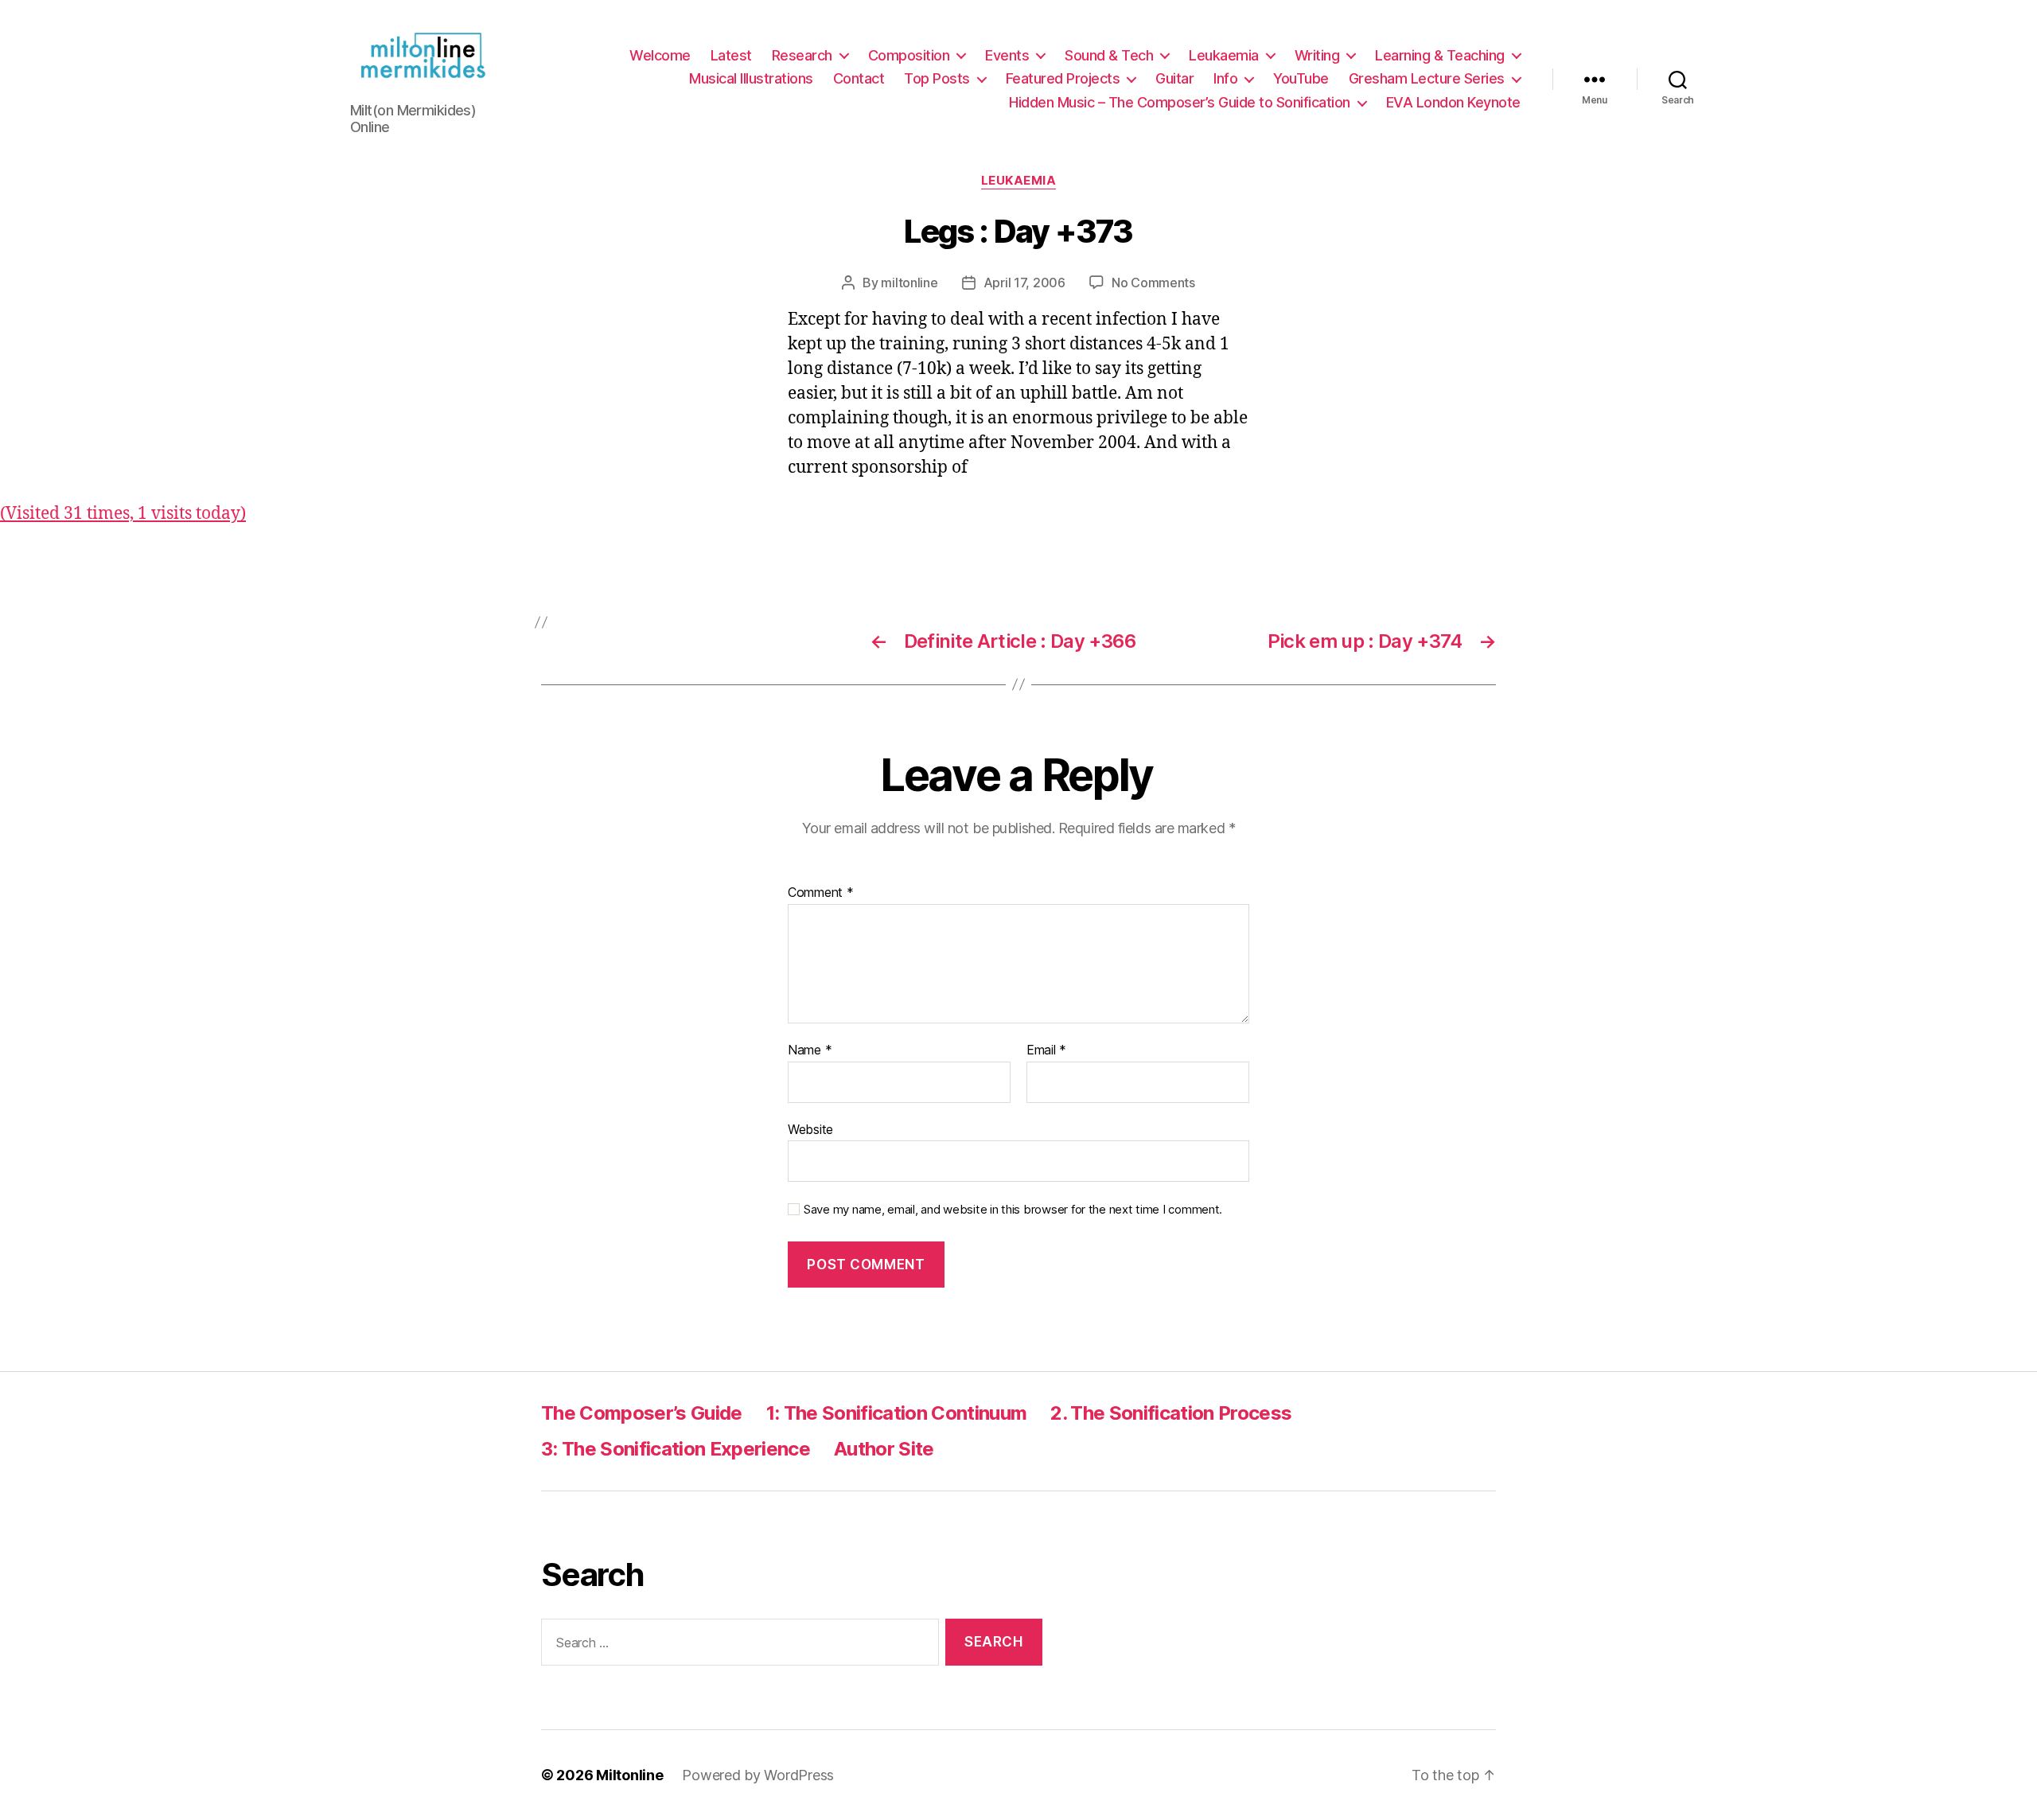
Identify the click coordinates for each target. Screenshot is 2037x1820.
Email (1046, 1050)
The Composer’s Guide (642, 1413)
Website (810, 1129)
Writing (1317, 55)
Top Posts (937, 78)
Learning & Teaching (1440, 55)
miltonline (909, 283)
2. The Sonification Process (1171, 1413)
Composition (909, 55)
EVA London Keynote (1453, 102)
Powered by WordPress (758, 1775)
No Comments (1153, 283)
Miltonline (629, 1775)
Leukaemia (1224, 55)
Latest (731, 55)
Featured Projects (1063, 78)
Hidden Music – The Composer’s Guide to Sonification (1180, 102)
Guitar (1174, 78)
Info (1225, 78)
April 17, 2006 (1024, 283)
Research (802, 55)
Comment (821, 893)
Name (810, 1050)
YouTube (1301, 78)
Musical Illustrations (751, 78)
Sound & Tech (1109, 55)
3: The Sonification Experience (676, 1449)
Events (1007, 55)
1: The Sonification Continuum (897, 1413)
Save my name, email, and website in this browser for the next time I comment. (1013, 1210)
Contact (859, 78)
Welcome (660, 55)
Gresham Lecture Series (1427, 78)
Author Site (884, 1449)
